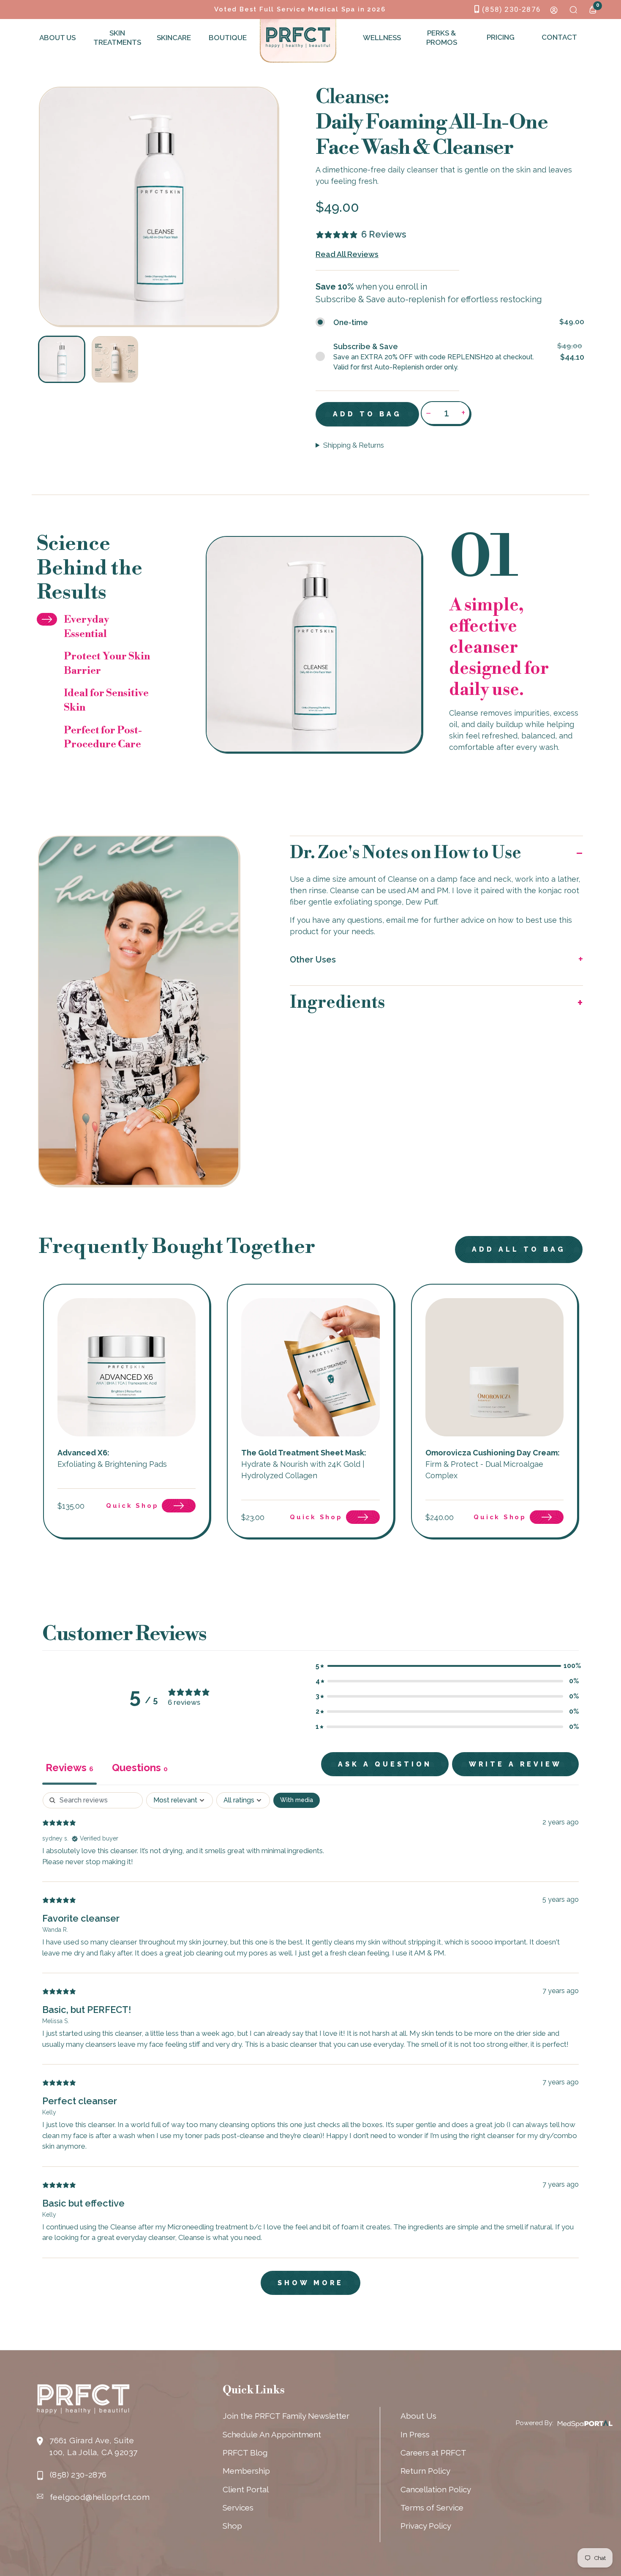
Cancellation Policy (436, 2489)
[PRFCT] (298, 37)
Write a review (515, 1764)
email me (402, 920)
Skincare (174, 38)
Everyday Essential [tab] (86, 627)
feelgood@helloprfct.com (100, 2497)
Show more (310, 2283)
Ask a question (385, 1764)
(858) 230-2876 (511, 9)
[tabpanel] (310, 2048)
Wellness (382, 38)
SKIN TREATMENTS (116, 38)
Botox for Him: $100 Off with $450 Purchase (300, 9)
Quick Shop (132, 1506)
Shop (232, 2526)
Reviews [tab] (69, 1768)
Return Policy (425, 2471)
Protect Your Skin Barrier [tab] (107, 664)
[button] (437, 853)
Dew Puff (421, 902)
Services (238, 2508)
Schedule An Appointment (272, 2434)
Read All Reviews (347, 254)
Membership (246, 2471)
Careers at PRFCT (433, 2453)
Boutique (228, 38)
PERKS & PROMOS (442, 38)
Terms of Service (432, 2508)
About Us (57, 38)
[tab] (140, 1769)
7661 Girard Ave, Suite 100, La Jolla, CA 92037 (93, 2446)
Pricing (501, 37)
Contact (559, 37)
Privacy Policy (426, 2526)
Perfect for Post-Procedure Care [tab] (103, 738)
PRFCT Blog (245, 2453)
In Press (415, 2434)
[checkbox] (297, 1800)
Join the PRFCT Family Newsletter (286, 2416)
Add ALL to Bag (519, 1249)
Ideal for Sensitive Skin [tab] (106, 700)
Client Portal (246, 2489)
